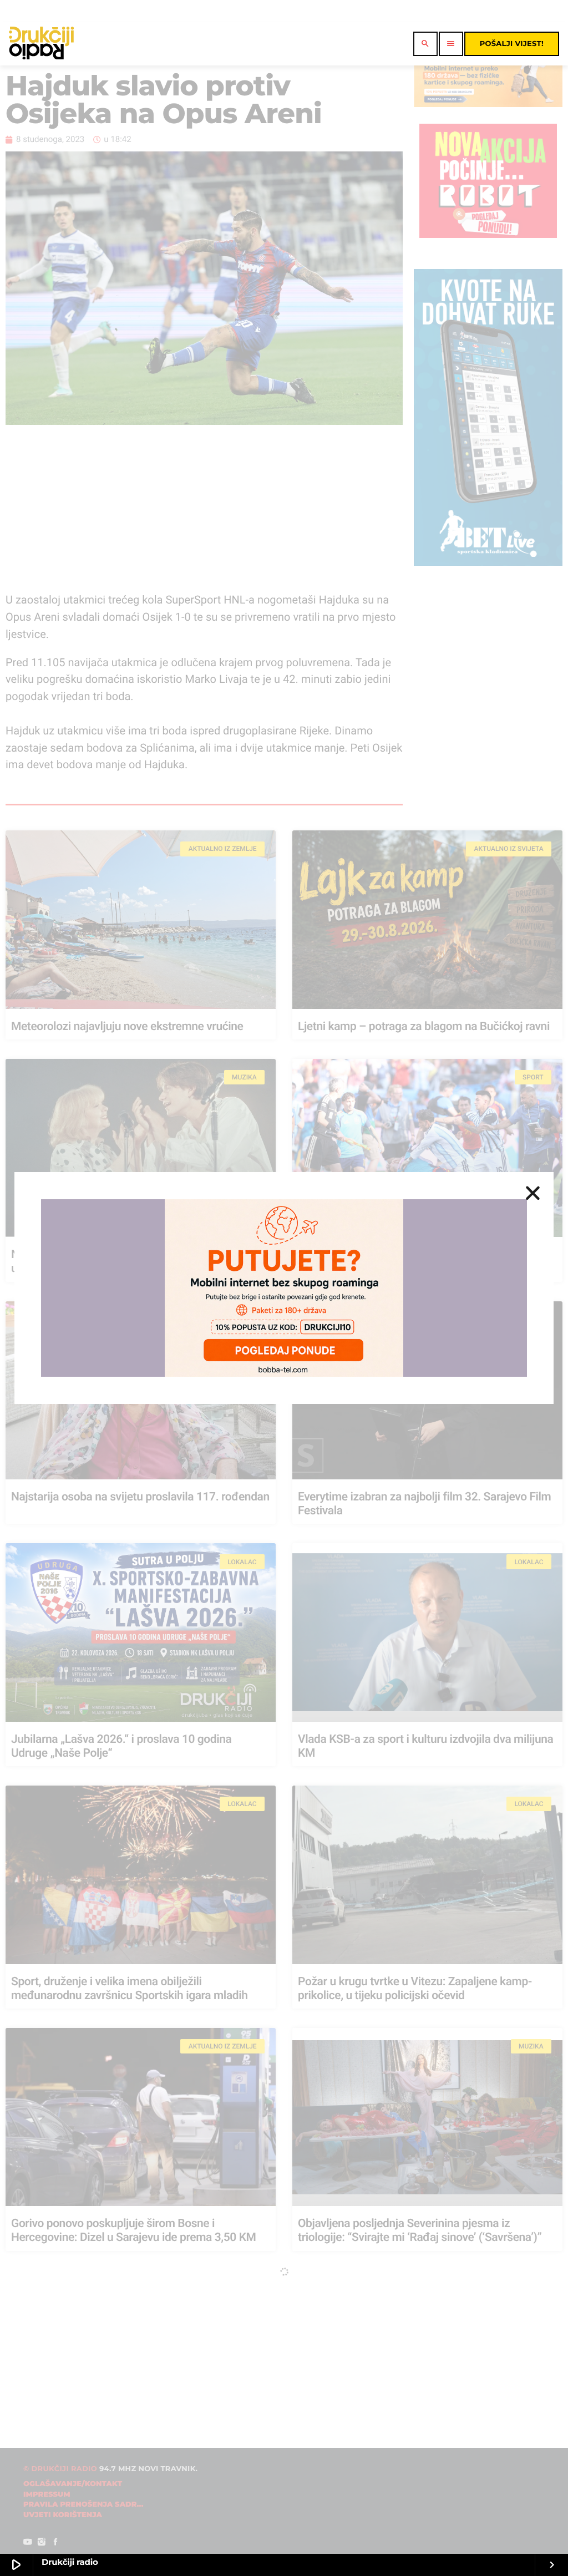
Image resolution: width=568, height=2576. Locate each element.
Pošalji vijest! (512, 44)
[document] (284, 1288)
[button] (533, 1193)
